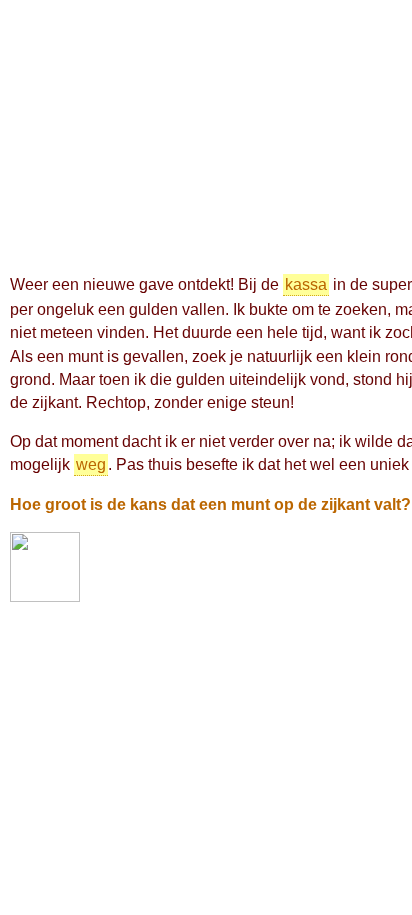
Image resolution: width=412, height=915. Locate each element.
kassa (306, 284)
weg (91, 464)
